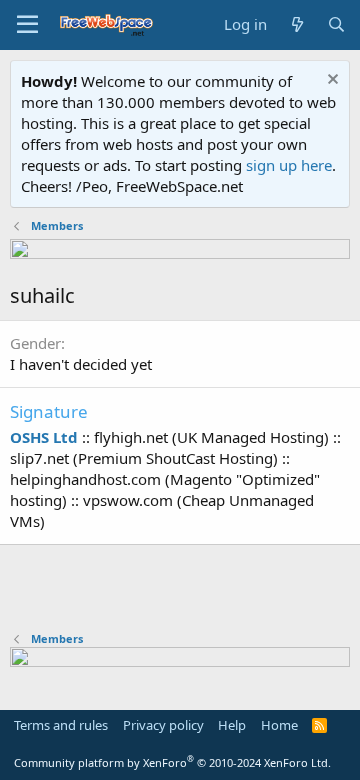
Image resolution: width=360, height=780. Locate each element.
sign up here (289, 165)
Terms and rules (61, 725)
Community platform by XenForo (172, 762)
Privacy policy (163, 725)
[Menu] (27, 25)
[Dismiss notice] (330, 81)
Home (279, 725)
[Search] (336, 24)
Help (232, 725)
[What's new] (296, 24)
